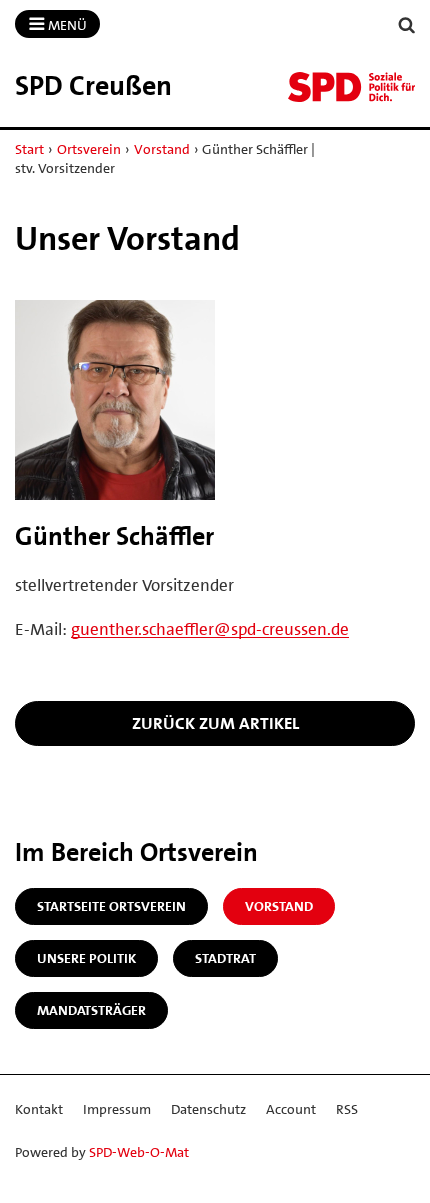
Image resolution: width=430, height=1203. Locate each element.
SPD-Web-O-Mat (139, 1152)
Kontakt (39, 1109)
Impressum (117, 1109)
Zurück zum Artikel (215, 723)
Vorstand (162, 149)
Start (29, 149)
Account (291, 1109)
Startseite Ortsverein (111, 906)
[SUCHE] (407, 25)
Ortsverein (89, 149)
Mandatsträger (91, 1010)
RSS (347, 1109)
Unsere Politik (86, 958)
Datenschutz (208, 1109)
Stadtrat (225, 958)
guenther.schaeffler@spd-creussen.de (210, 629)
